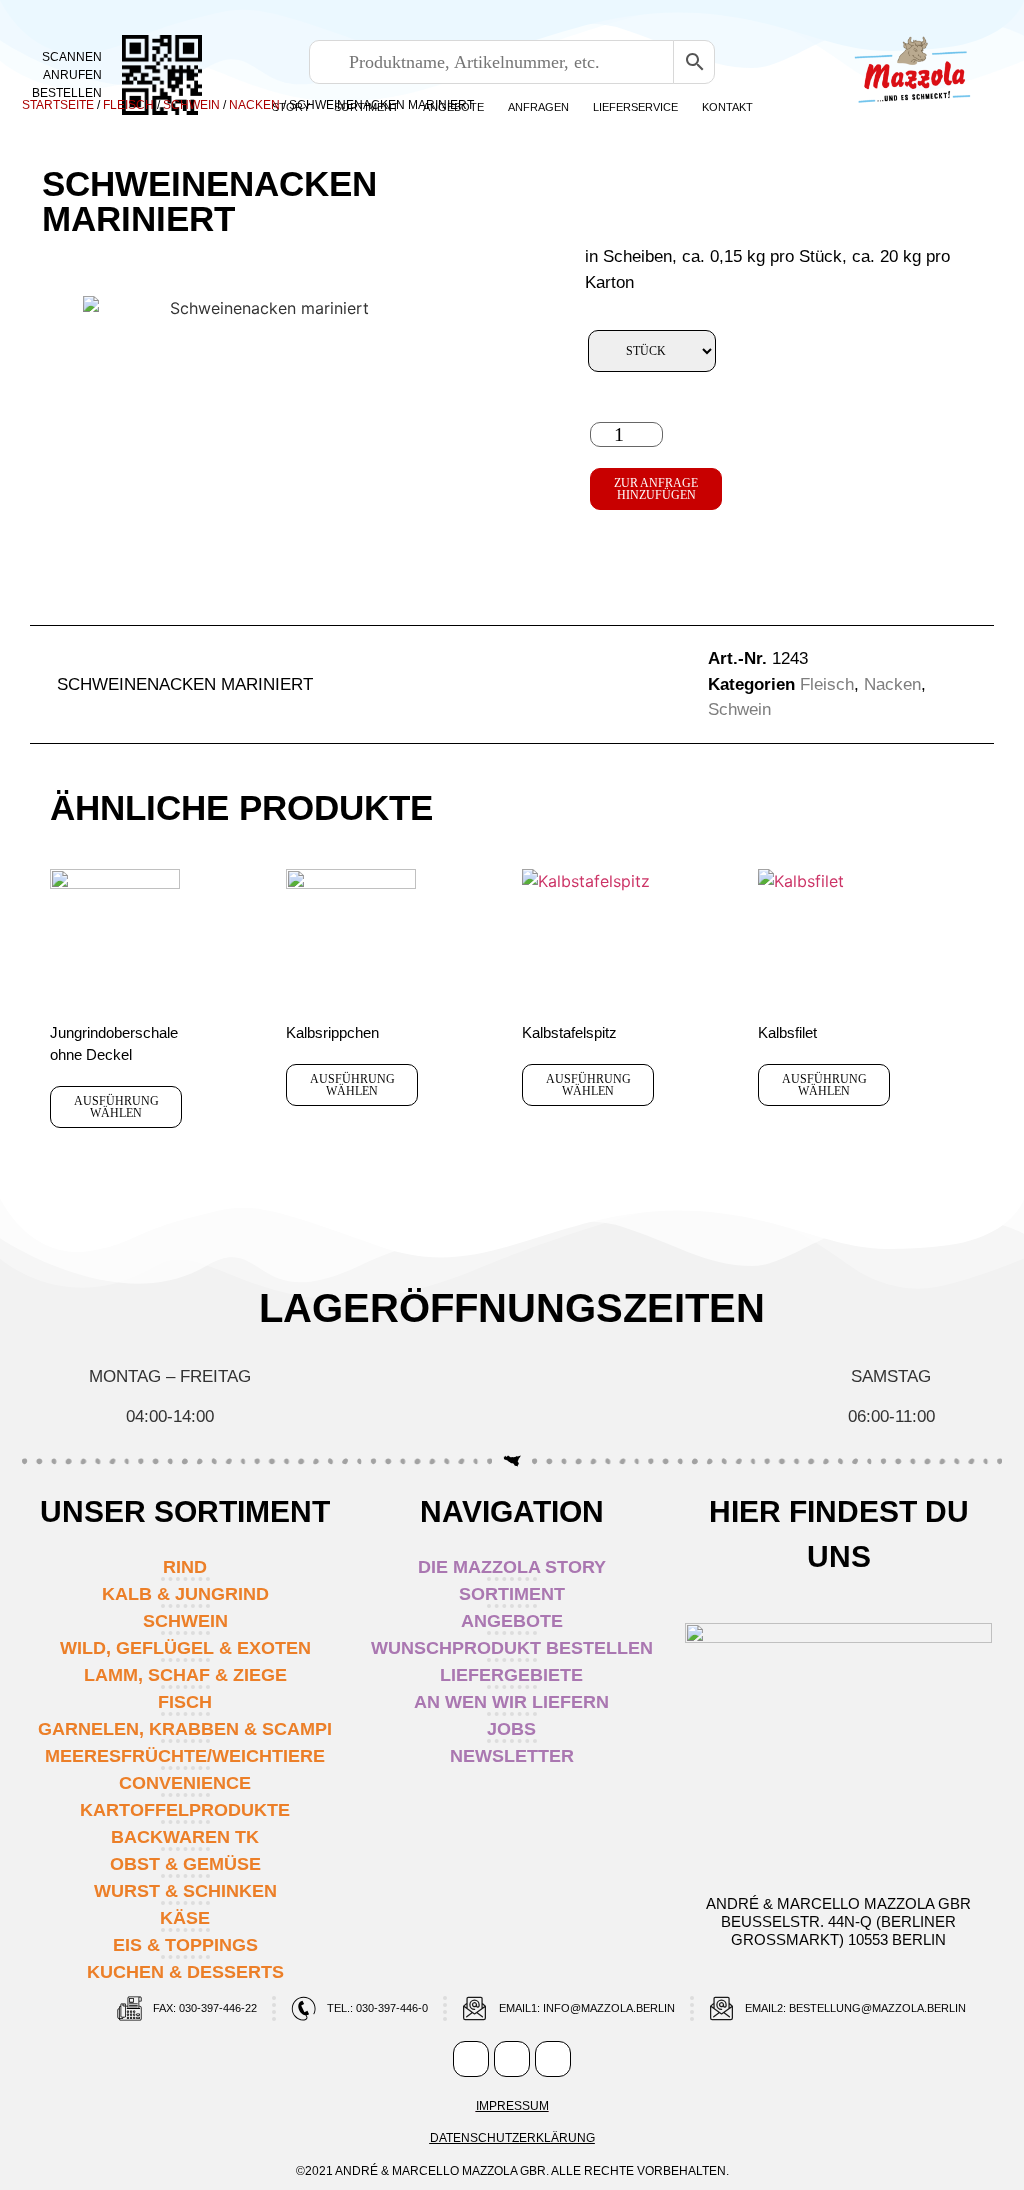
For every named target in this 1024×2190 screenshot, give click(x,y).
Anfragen (538, 107)
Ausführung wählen (116, 1107)
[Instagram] (512, 2059)
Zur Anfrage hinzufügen (656, 489)
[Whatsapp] (553, 2059)
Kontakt (727, 107)
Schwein (191, 105)
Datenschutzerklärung (512, 2138)
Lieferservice (635, 107)
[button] (441, 685)
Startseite (58, 105)
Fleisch (128, 105)
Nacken (254, 105)
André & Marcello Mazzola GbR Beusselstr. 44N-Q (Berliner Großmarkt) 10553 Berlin (838, 1921)
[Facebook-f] (471, 2059)
